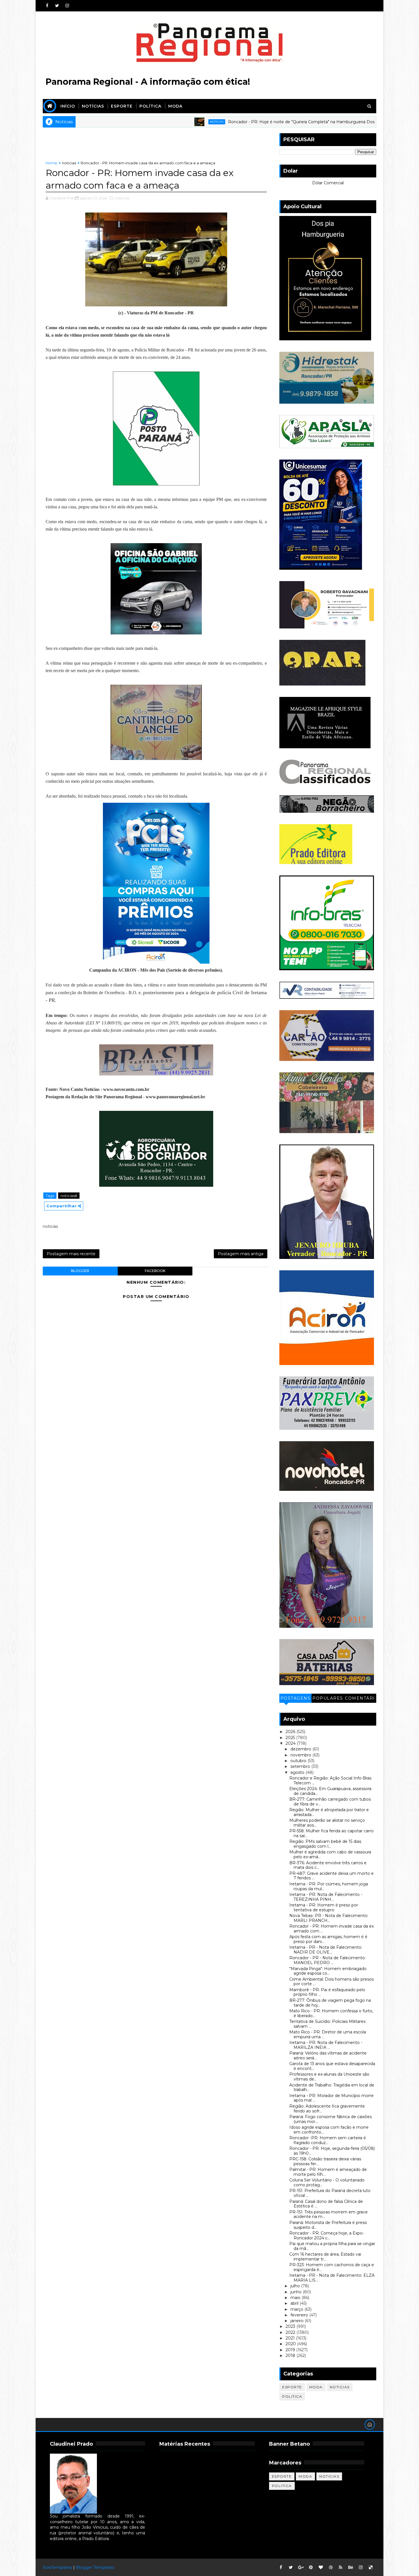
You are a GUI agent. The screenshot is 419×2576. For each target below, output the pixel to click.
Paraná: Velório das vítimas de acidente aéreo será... (328, 2056)
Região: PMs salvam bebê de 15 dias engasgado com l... (325, 1844)
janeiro (298, 2321)
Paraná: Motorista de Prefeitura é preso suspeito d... (328, 2225)
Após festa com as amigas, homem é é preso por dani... (328, 1939)
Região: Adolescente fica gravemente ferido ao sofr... (327, 2109)
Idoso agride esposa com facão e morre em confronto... (329, 2130)
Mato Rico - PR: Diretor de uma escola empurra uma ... (328, 2034)
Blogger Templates (95, 2567)
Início (68, 106)
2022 (291, 2332)
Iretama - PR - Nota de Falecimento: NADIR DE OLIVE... (326, 1950)
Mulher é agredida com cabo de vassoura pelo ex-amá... (330, 1854)
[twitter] (57, 6)
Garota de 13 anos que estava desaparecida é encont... (332, 2066)
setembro (301, 1766)
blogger (80, 1271)
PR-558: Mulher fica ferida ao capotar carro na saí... (331, 1833)
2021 (291, 2338)
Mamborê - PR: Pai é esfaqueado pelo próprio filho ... (327, 1992)
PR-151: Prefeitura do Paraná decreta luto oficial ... (330, 2193)
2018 (291, 2355)
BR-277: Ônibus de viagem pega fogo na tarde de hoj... (330, 2003)
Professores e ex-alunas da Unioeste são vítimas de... (329, 2077)
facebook (155, 1271)
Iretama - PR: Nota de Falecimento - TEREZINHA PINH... (326, 1897)
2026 (291, 1732)
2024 (291, 1743)
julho (296, 2286)
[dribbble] (331, 2567)
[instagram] (67, 6)
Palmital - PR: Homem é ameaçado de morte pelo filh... (328, 2172)
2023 (291, 2326)
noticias (132, 122)
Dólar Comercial (328, 183)
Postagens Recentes (296, 1699)
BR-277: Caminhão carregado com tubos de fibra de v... (330, 1802)
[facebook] (47, 6)
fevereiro (300, 2315)
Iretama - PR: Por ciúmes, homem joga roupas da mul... (329, 1886)
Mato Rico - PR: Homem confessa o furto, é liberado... (331, 2013)
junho (297, 2292)
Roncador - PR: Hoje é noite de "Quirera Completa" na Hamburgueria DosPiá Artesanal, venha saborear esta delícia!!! (258, 122)
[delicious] (371, 2567)
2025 (291, 1738)
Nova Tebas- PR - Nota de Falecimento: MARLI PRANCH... (329, 1918)
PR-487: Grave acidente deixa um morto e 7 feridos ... (331, 1876)
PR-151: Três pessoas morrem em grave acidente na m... (329, 2214)
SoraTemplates (57, 2567)
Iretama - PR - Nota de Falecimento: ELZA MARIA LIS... (332, 2278)
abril (295, 2303)
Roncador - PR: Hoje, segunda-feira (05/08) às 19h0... (332, 2151)
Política (150, 106)
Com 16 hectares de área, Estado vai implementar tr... (325, 2257)
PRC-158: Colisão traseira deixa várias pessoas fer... (325, 2161)
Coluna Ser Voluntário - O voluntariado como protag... (327, 2182)
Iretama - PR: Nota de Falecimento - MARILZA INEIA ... (326, 2045)
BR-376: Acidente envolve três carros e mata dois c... (328, 1865)
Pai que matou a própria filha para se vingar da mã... (332, 2246)
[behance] (351, 2567)
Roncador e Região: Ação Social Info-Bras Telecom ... (330, 1781)
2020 (291, 2344)
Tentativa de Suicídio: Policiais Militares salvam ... (327, 2024)
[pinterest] (311, 2567)
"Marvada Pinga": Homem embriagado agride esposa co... (328, 1971)
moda (316, 2387)
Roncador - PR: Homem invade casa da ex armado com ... (331, 1929)
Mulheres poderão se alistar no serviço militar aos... (327, 1823)
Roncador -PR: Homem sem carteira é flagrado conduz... (328, 2140)
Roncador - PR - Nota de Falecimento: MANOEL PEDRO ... (328, 1960)
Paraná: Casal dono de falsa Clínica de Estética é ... (326, 2204)
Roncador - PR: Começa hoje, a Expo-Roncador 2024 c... (327, 2236)
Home (51, 163)
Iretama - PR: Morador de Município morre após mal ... (331, 2098)
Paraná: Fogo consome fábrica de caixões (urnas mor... (330, 2119)
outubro (299, 1761)
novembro (301, 1755)
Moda (175, 106)
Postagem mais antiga (241, 1254)
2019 (291, 2350)
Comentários (360, 1699)
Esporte (122, 106)
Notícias (93, 106)
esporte (292, 2387)
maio (296, 2298)
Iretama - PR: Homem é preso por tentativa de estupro (324, 1907)
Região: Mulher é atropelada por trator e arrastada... (329, 1812)
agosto (298, 1772)
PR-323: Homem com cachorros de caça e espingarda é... (332, 2267)
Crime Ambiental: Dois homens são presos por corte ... (331, 1982)
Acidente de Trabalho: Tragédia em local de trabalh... (332, 2087)
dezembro (301, 1749)
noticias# (69, 1196)
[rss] (341, 2567)
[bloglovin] (321, 2567)
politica (292, 2396)
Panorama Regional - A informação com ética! (148, 82)
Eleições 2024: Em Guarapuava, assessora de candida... (330, 1791)
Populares (328, 1698)
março (297, 2309)
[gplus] (301, 2567)
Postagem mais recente (71, 1254)
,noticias (122, 198)
